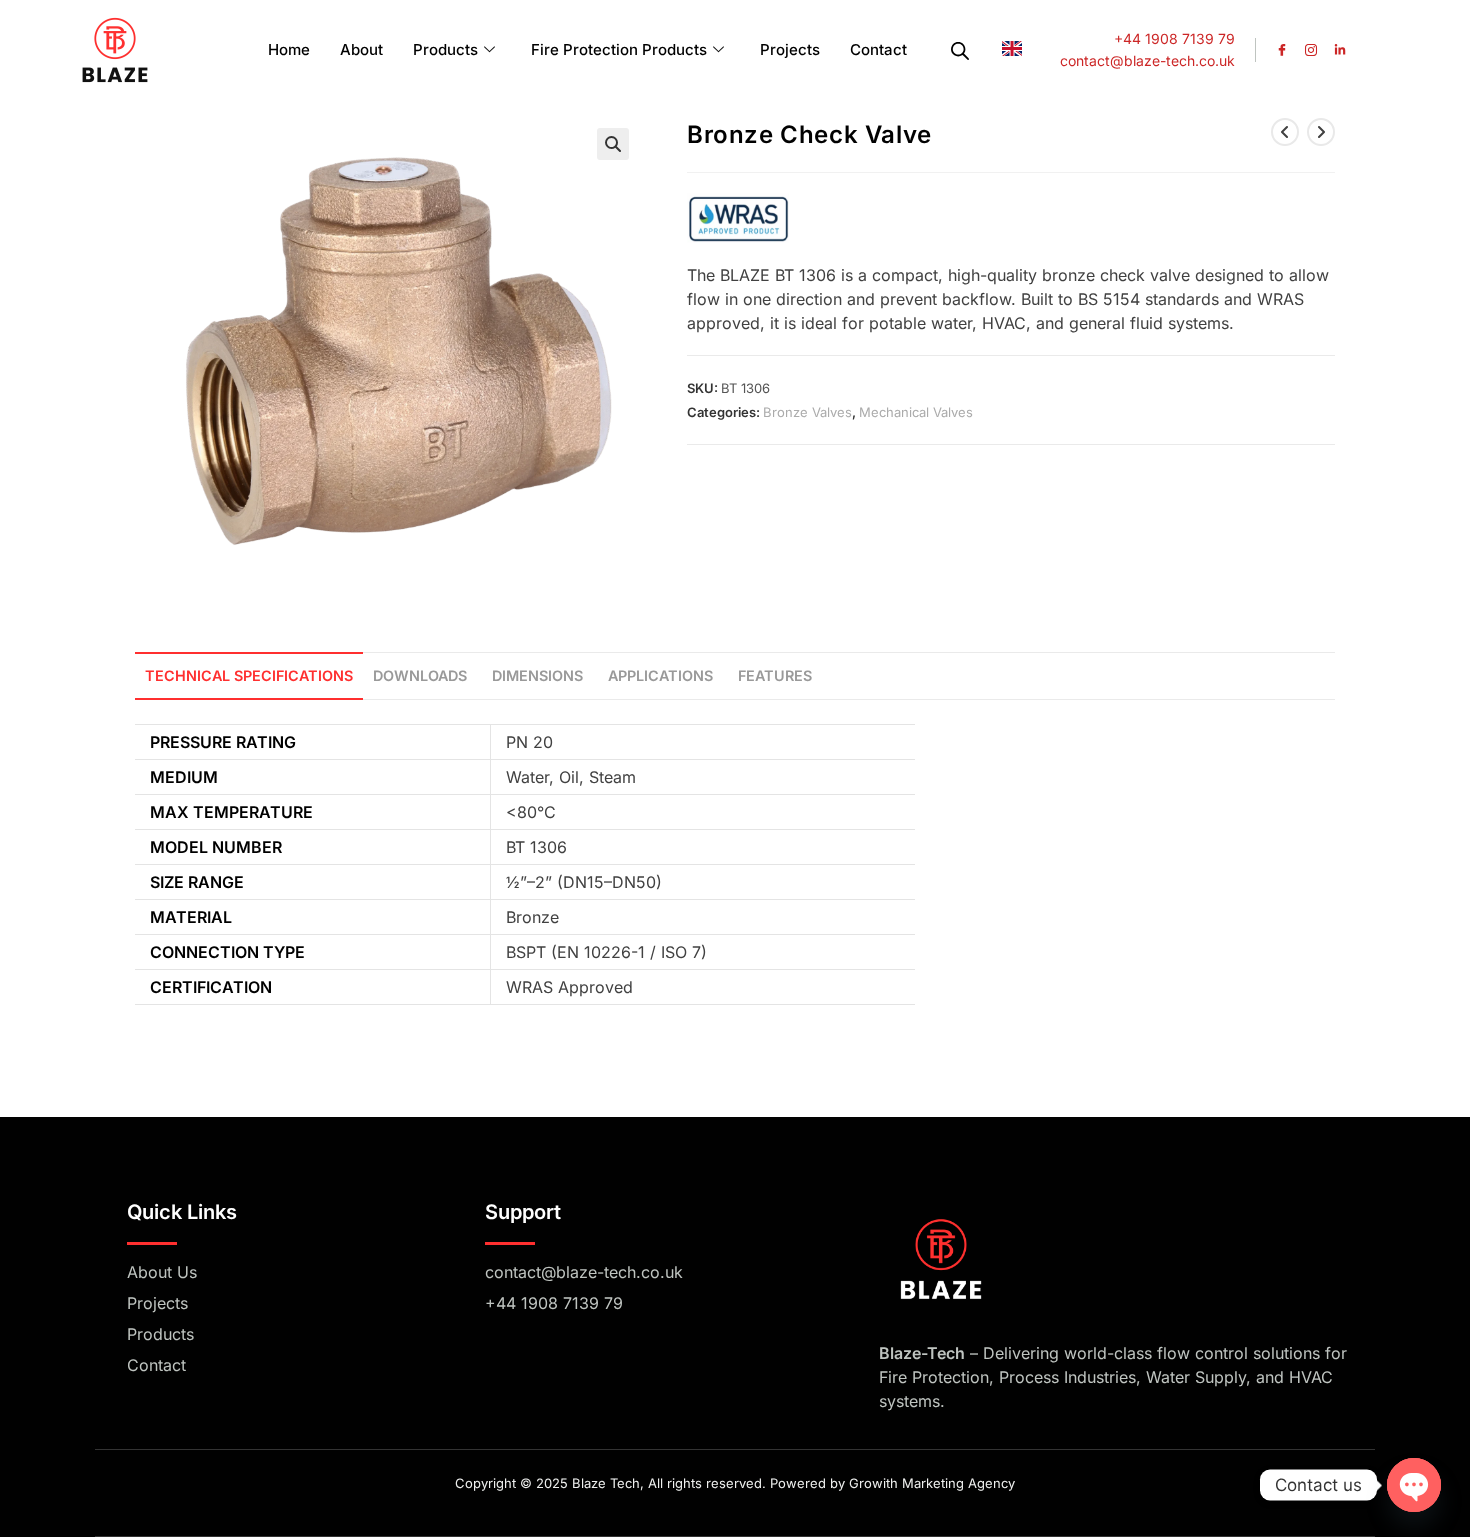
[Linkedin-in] (1340, 50)
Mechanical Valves (916, 412)
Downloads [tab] (420, 675)
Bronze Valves (807, 412)
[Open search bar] (960, 50)
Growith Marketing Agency (932, 1483)
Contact (878, 49)
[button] (613, 144)
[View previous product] (1285, 132)
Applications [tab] (660, 675)
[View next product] (1321, 132)
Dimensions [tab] (537, 675)
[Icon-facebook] (1282, 50)
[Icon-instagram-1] (1311, 50)
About (361, 49)
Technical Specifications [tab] (249, 675)
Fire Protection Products (619, 49)
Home (289, 49)
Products (445, 49)
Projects (790, 49)
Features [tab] (775, 675)
